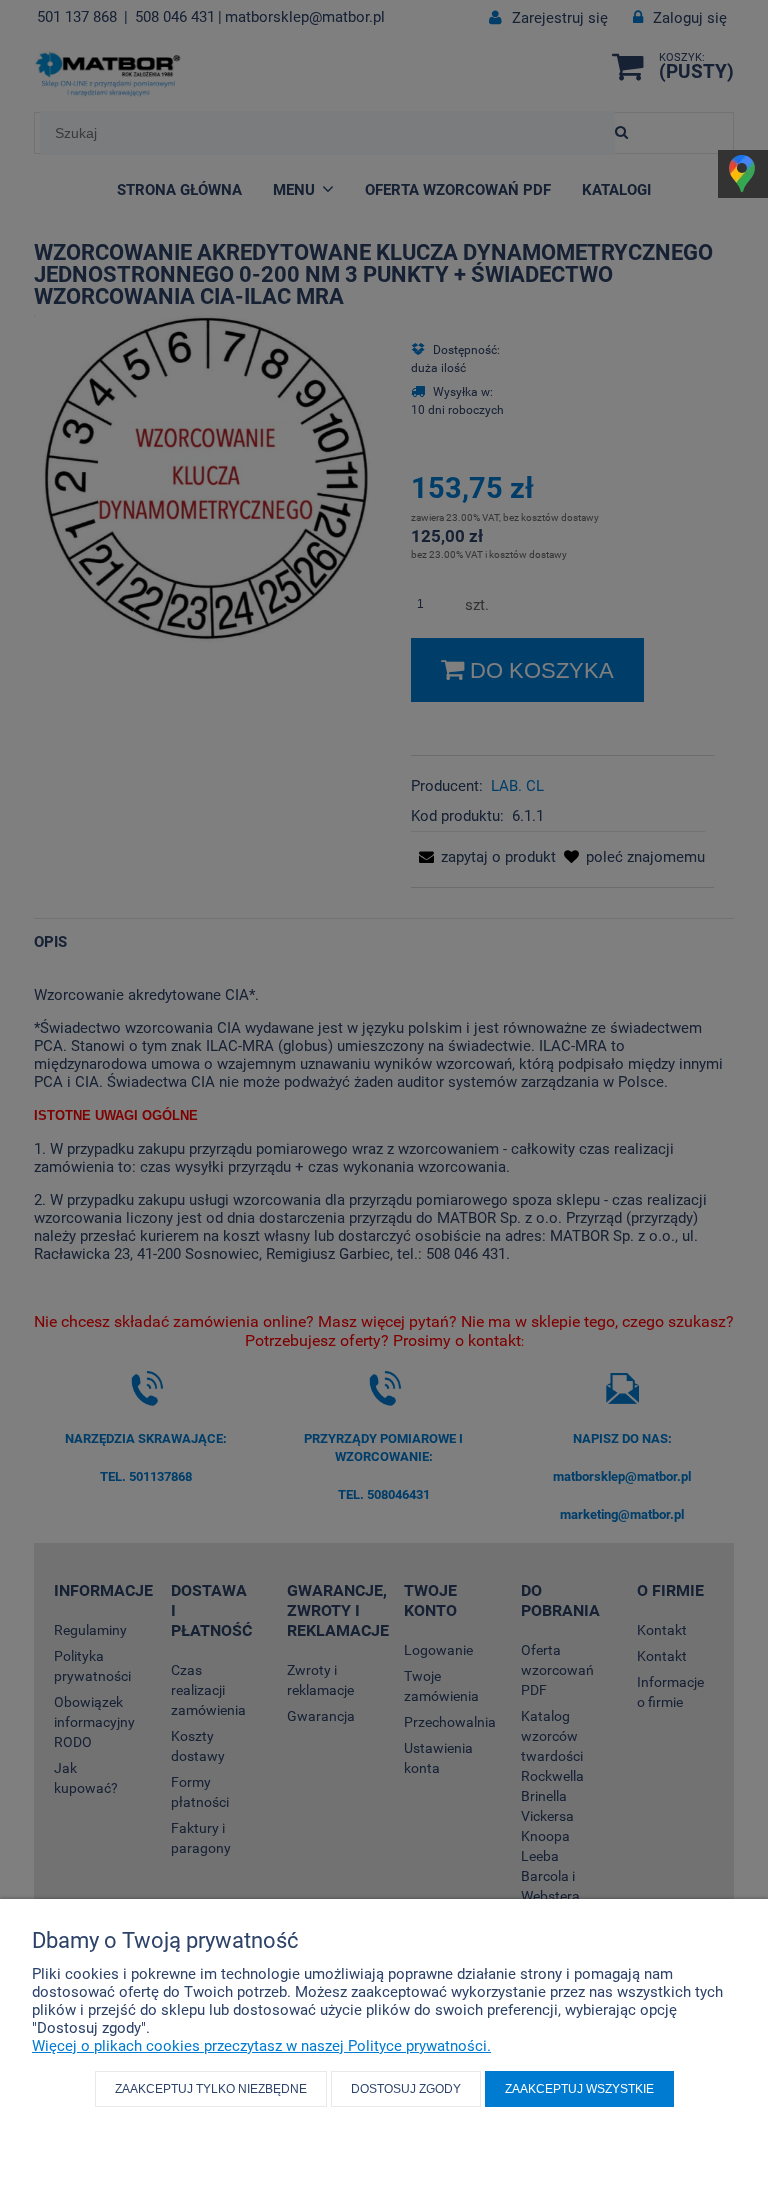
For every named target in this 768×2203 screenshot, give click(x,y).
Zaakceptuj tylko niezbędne (211, 2089)
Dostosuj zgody (406, 2089)
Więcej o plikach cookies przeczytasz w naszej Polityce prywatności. (261, 2046)
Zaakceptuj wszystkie (579, 2089)
